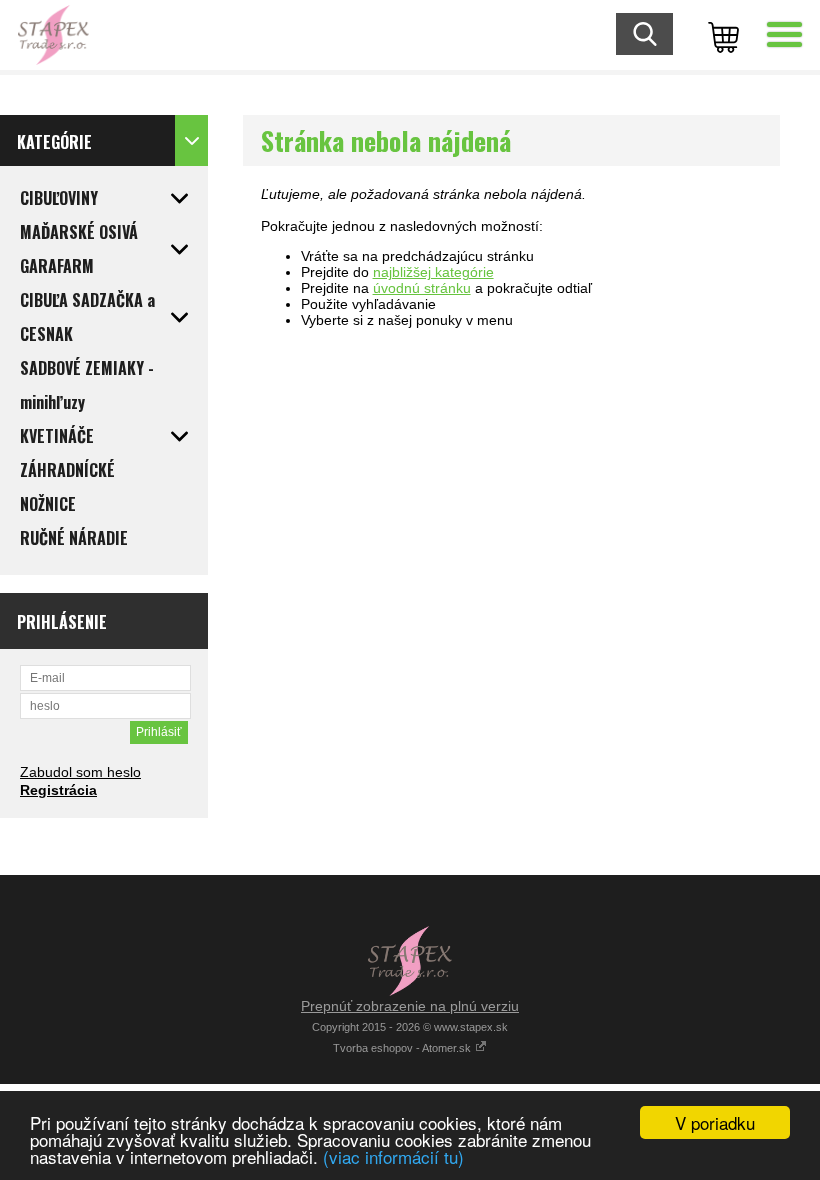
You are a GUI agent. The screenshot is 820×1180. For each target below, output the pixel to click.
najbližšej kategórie (433, 272)
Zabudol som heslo (80, 772)
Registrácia (58, 790)
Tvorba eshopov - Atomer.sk (403, 1048)
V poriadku (715, 1122)
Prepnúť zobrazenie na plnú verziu (410, 1006)
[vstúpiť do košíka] (720, 35)
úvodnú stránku (422, 288)
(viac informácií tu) (393, 1156)
